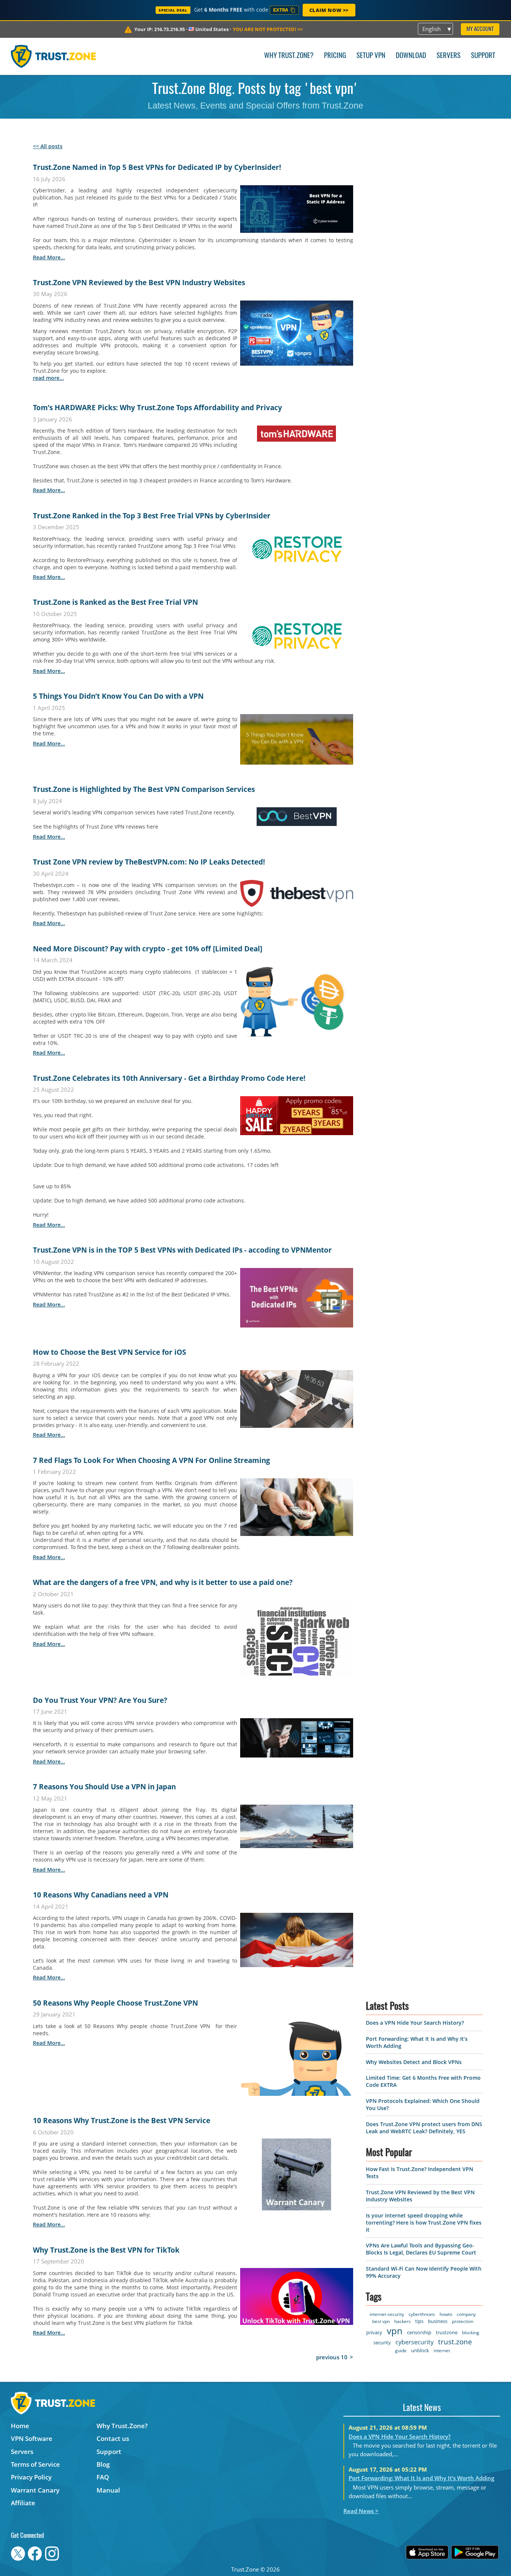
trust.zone (455, 2334)
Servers (449, 56)
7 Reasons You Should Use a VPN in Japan (104, 1787)
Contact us (113, 2431)
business (438, 2314)
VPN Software (32, 2431)
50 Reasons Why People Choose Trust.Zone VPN (115, 2003)
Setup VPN (371, 56)
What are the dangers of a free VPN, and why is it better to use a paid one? (163, 1582)
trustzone (447, 2325)
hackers (403, 2314)
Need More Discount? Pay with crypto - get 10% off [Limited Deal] (148, 949)
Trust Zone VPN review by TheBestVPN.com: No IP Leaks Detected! (149, 862)
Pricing (335, 56)
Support (483, 56)
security (382, 2335)
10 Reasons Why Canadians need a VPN (101, 1895)
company (466, 2307)
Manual (108, 2483)
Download (411, 56)
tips (419, 2314)
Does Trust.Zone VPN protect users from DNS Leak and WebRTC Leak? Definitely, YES (424, 2120)
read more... (49, 257)
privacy (374, 2325)
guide (401, 2343)
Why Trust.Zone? (289, 56)
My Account (480, 29)
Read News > (361, 2503)
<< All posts (48, 146)
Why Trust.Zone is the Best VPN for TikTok (106, 2250)
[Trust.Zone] (53, 56)
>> (268, 29)
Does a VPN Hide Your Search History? (415, 2015)
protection (463, 2314)
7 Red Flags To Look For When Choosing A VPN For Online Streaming (152, 1460)
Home (20, 2418)
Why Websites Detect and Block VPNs (414, 2054)
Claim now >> (329, 10)
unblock (420, 2343)
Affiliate (23, 2495)
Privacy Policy (31, 2470)
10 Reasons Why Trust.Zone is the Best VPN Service (122, 2121)
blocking (471, 2325)
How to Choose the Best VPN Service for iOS (109, 1352)
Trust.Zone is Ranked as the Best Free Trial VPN (115, 602)
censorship (419, 2325)
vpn (395, 2323)
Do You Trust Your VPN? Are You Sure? (100, 1700)
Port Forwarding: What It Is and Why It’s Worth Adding (421, 2470)
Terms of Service (35, 2457)
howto (446, 2307)
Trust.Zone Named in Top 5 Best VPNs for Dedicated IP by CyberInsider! (157, 167)
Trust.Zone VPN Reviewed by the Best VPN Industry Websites (139, 283)
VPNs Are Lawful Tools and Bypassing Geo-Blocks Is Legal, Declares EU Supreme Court (421, 2241)
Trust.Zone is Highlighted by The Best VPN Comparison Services (144, 789)
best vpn (381, 2314)
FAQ (103, 2470)
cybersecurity (414, 2335)
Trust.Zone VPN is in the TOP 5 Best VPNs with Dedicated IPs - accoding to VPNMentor (182, 1250)
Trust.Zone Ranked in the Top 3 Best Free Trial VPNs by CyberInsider (152, 516)
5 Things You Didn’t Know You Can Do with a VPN (118, 696)
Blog (103, 2457)
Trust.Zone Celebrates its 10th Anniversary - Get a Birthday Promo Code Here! (169, 1078)
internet (442, 2343)
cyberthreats (422, 2307)
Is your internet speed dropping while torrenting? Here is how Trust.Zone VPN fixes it (424, 2215)
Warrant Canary (35, 2483)
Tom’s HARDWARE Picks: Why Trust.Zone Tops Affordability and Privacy (157, 408)
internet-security (387, 2307)
